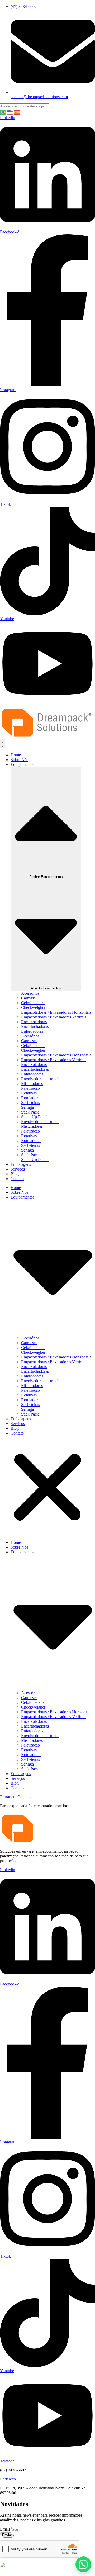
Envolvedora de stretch (40, 1079)
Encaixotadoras (34, 1022)
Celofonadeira (33, 1003)
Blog (15, 1428)
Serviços (18, 1424)
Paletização (30, 1088)
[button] (47, 1488)
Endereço (8, 2479)
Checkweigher (33, 1008)
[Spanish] (17, 112)
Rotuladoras (31, 1098)
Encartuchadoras (35, 1027)
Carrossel (29, 998)
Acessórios (30, 993)
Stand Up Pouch (35, 1117)
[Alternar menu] (3, 744)
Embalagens (21, 1419)
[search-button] (52, 107)
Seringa (27, 1107)
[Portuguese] (3, 112)
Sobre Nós (19, 1192)
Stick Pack (30, 1112)
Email (5, 2529)
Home (16, 1188)
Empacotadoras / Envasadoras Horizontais (56, 1012)
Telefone (7, 2461)
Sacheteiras (30, 1103)
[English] (10, 112)
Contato (17, 1433)
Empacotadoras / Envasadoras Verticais (54, 1017)
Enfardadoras (32, 1031)
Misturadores (32, 1084)
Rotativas (29, 1093)
